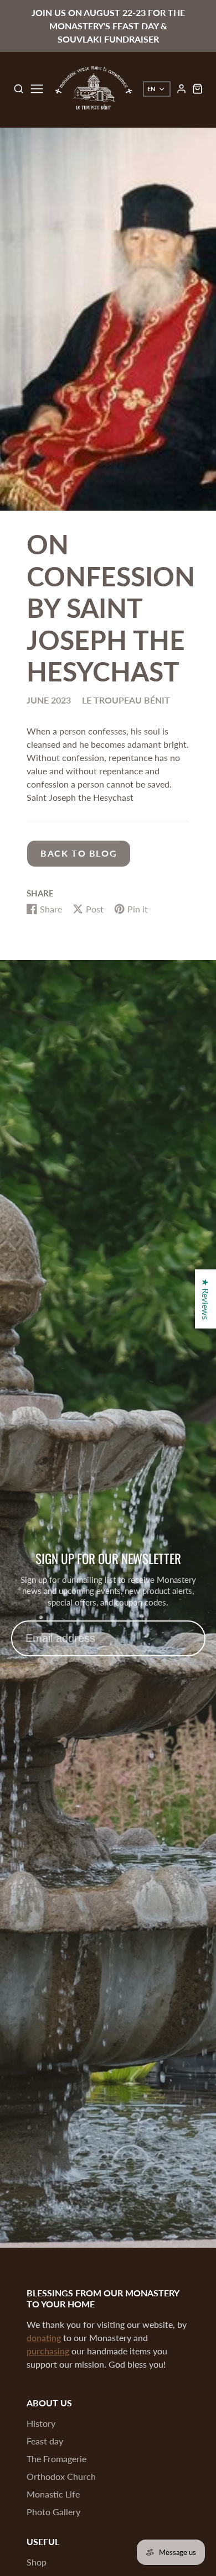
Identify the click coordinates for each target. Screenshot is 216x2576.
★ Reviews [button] (206, 1299)
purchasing (48, 2351)
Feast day (45, 2441)
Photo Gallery (53, 2512)
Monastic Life (53, 2494)
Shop (37, 2562)
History (41, 2423)
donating (44, 2338)
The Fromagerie (56, 2459)
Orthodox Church (61, 2476)
